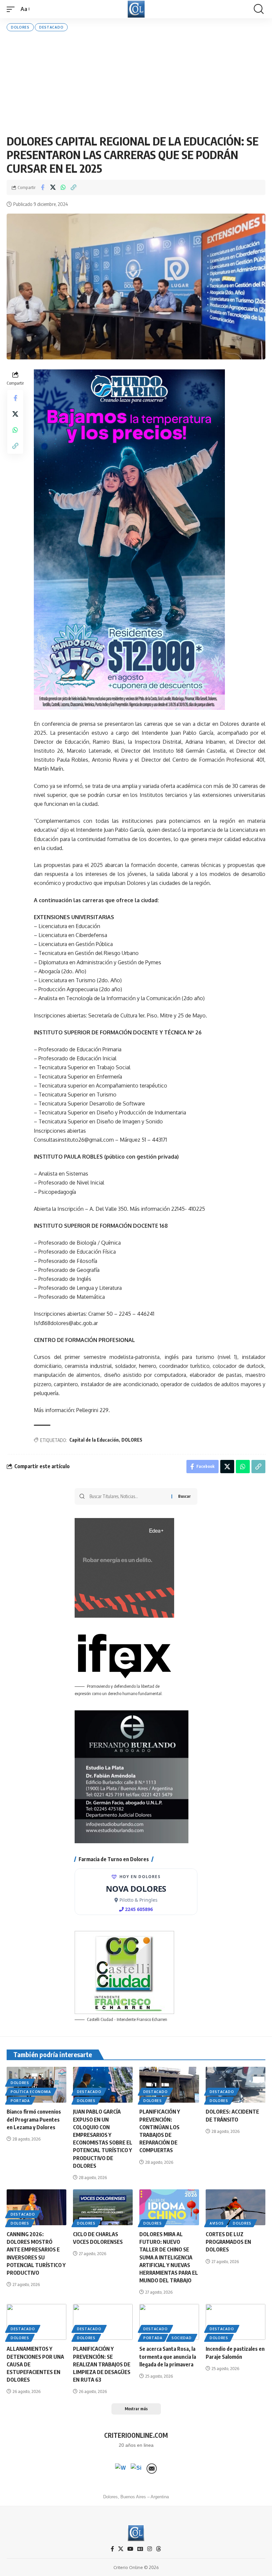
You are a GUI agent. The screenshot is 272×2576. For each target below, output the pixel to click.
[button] (12, 9)
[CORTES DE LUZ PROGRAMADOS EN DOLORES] (236, 2207)
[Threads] (159, 2549)
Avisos (217, 2223)
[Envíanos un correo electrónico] (152, 2469)
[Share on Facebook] (42, 187)
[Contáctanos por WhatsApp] (120, 2469)
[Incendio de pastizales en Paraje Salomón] (236, 2322)
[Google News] (140, 2549)
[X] (121, 2549)
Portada (20, 2101)
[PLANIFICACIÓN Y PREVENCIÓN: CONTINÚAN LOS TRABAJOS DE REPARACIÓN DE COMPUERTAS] (169, 2085)
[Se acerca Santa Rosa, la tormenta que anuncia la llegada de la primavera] (169, 2322)
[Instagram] (150, 2549)
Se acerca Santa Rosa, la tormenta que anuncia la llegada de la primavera (168, 2356)
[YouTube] (130, 2549)
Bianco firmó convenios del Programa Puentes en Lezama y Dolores (34, 2119)
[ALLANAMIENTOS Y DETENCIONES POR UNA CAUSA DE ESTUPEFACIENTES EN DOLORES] (36, 2322)
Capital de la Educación (94, 1440)
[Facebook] (112, 2549)
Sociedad (182, 2338)
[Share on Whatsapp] (63, 187)
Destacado (51, 27)
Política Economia (31, 2092)
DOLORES (132, 1440)
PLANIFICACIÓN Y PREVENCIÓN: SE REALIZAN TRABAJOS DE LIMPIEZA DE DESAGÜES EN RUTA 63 (102, 2364)
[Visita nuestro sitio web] (136, 2469)
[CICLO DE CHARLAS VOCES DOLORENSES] (103, 2207)
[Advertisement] (136, 83)
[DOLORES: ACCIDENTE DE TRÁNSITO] (236, 2085)
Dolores (20, 27)
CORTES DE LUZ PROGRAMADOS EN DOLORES (228, 2242)
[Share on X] (53, 187)
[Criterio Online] (136, 9)
